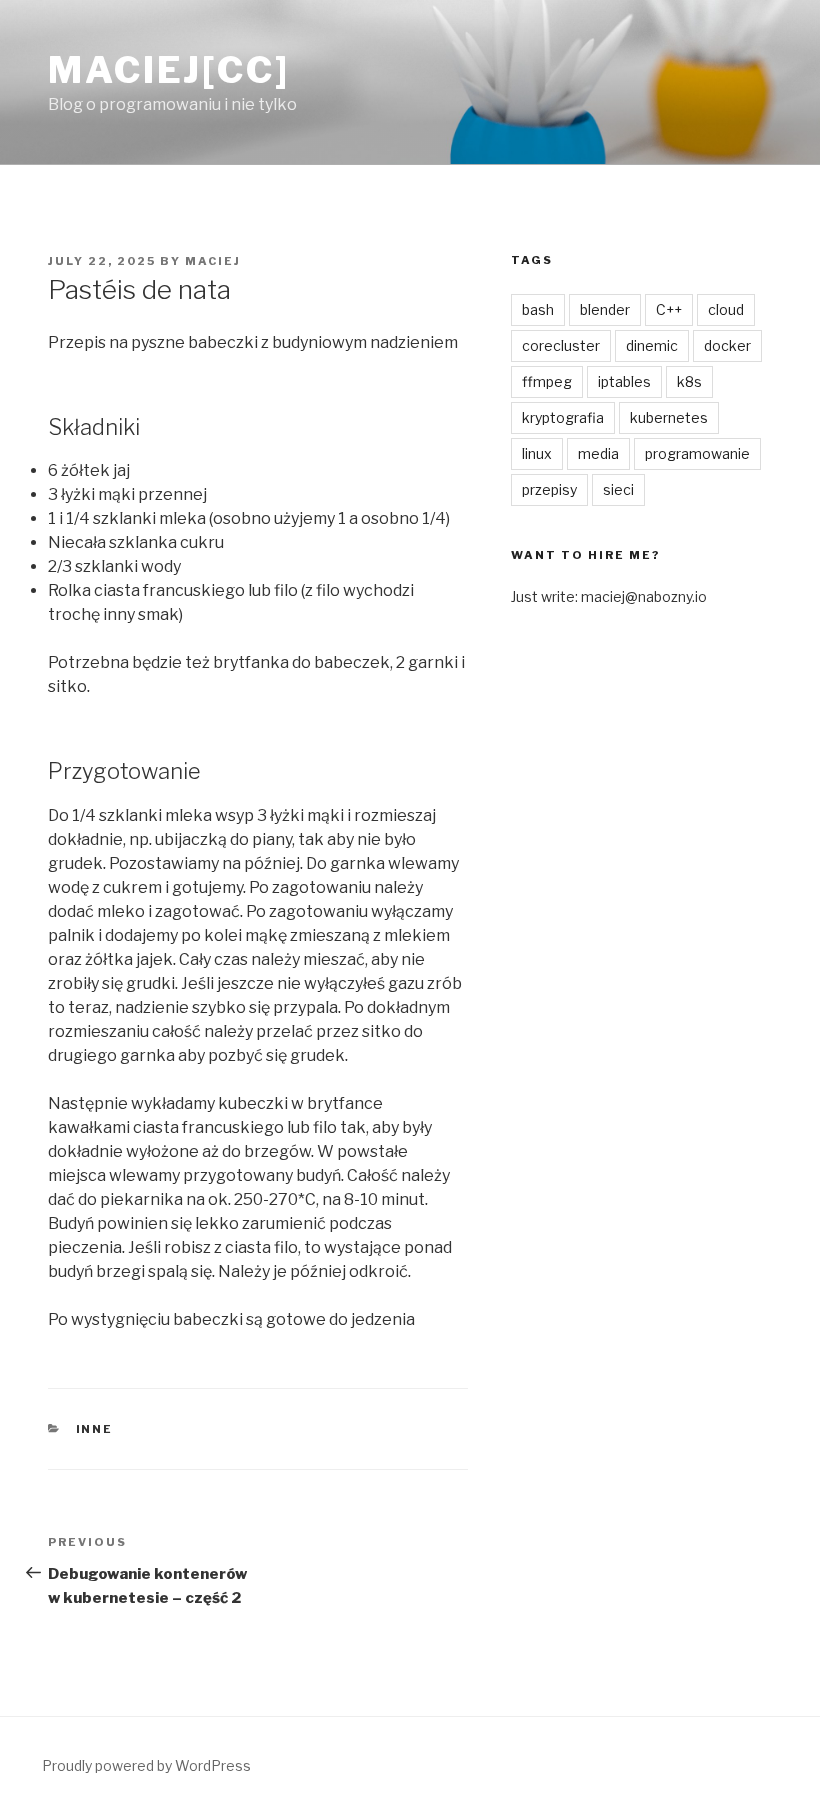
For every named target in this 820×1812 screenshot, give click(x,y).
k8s (689, 381)
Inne (95, 1429)
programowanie (697, 453)
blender (605, 309)
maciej (213, 261)
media (598, 453)
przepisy (549, 489)
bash (538, 309)
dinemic (652, 345)
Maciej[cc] (169, 70)
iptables (624, 381)
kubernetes (669, 417)
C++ (669, 309)
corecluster (561, 345)
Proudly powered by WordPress (146, 1765)
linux (537, 453)
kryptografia (563, 417)
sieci (618, 489)
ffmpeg (547, 381)
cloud (726, 309)
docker (727, 345)
